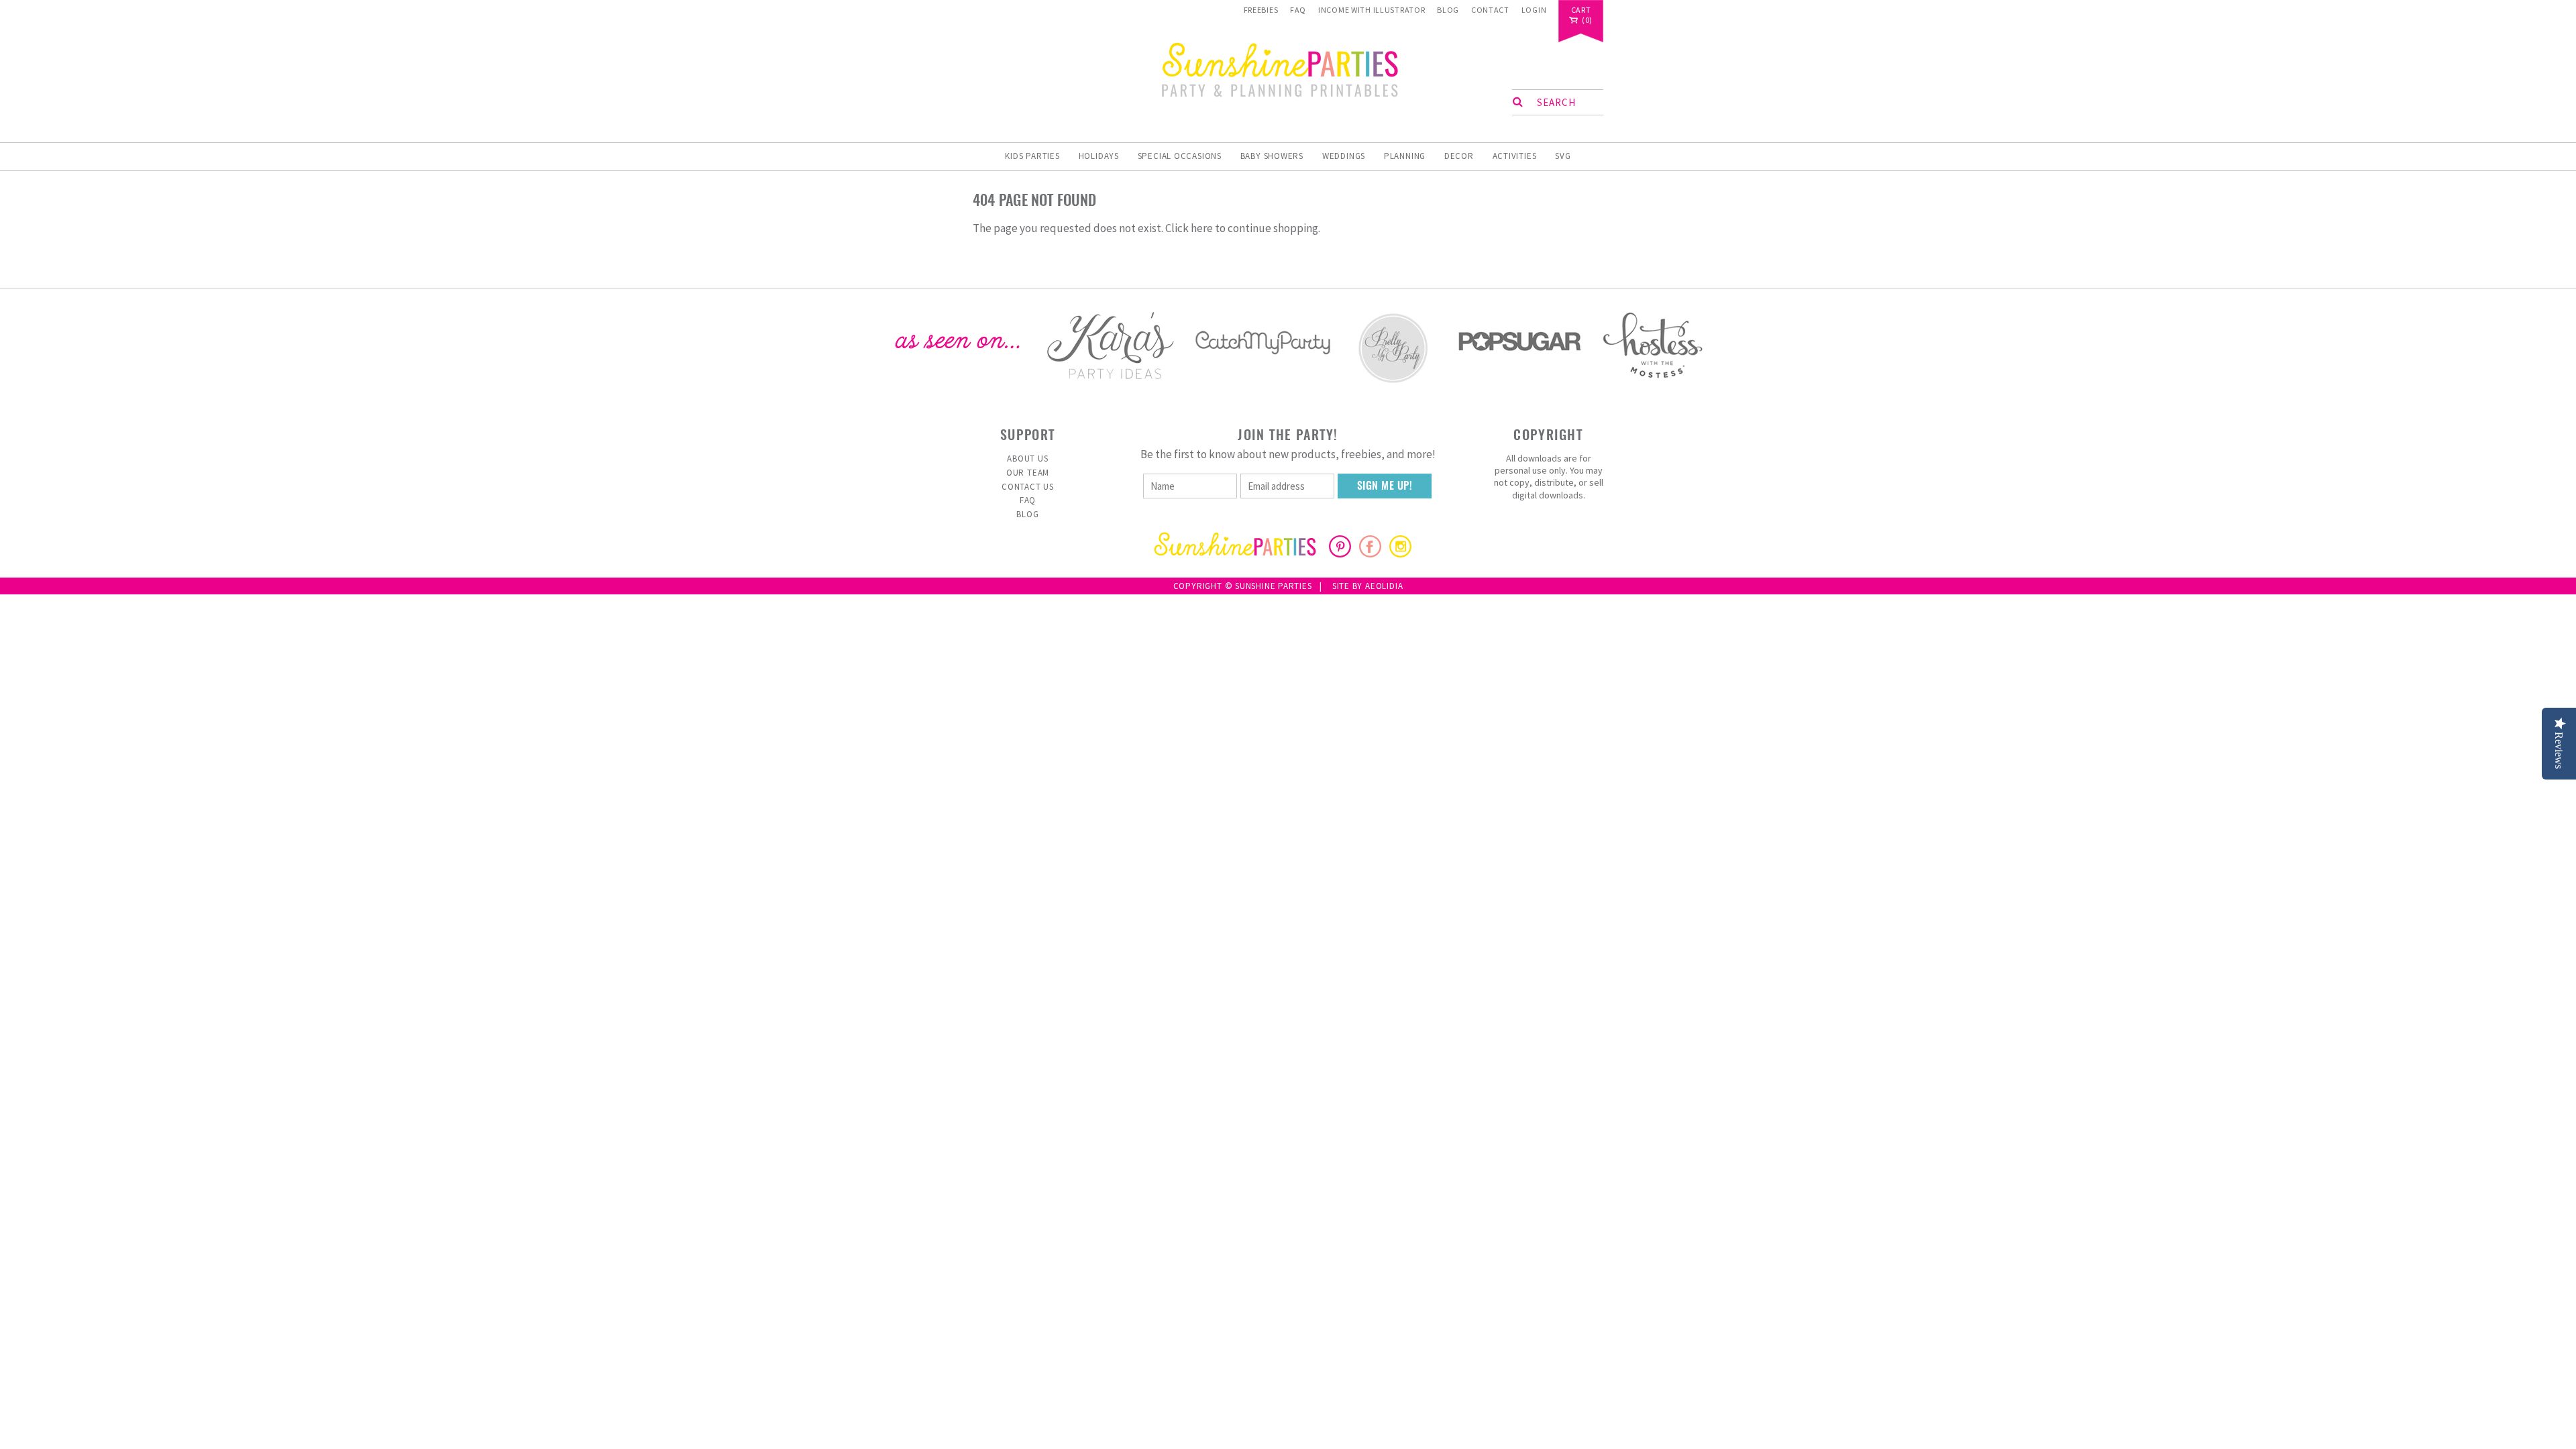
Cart (1581, 10)
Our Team (1028, 473)
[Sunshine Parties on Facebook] (1370, 553)
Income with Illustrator (1372, 10)
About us (1027, 459)
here (1202, 228)
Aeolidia (1384, 586)
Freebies (1261, 10)
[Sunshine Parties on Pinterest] (1340, 553)
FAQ (1298, 10)
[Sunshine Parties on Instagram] (1400, 553)
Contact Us (1028, 487)
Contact (1490, 10)
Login (1534, 10)
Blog (1448, 10)
